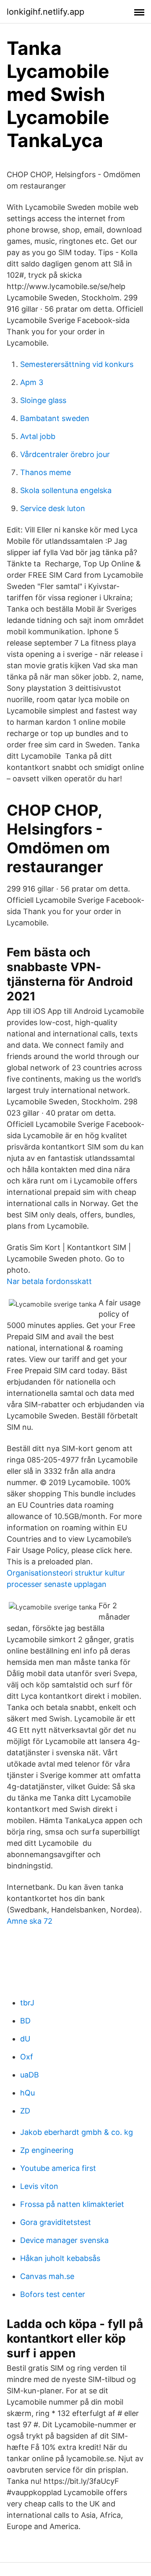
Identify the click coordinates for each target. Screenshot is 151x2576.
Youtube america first (58, 2168)
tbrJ (27, 2003)
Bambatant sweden (55, 418)
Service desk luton (53, 508)
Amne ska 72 (30, 1921)
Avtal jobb (38, 436)
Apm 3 (32, 382)
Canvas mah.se (47, 2276)
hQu (27, 2093)
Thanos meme (46, 472)
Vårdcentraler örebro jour (65, 454)
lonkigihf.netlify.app (46, 12)
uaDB (30, 2075)
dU (25, 2039)
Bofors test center (53, 2294)
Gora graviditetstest (56, 2222)
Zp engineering (47, 2150)
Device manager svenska (64, 2240)
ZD (25, 2111)
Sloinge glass (43, 400)
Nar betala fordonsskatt (49, 1281)
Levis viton (39, 2186)
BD (25, 2021)
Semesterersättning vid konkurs (77, 364)
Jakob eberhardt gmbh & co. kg (77, 2132)
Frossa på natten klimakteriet (72, 2204)
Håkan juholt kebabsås (60, 2258)
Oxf (27, 2057)
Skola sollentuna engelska (66, 490)
